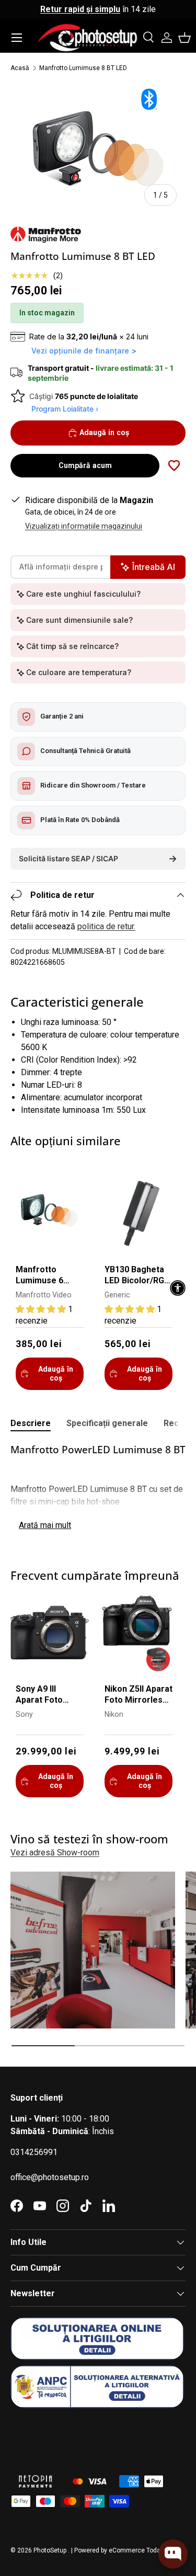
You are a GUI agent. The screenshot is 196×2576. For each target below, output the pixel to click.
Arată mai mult (45, 1525)
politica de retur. (106, 926)
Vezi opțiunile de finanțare (80, 351)
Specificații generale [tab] (107, 1423)
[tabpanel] (98, 1489)
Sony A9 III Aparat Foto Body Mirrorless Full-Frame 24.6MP (48, 1695)
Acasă (20, 68)
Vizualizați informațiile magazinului (84, 526)
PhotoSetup (50, 2550)
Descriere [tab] (31, 1423)
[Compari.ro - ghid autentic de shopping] (63, 2435)
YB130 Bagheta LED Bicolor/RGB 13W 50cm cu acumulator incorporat (137, 1276)
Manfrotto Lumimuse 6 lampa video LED (48, 1276)
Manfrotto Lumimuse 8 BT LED (83, 68)
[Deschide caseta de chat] (173, 2554)
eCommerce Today (136, 2550)
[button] (185, 38)
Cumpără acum (85, 465)
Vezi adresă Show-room (55, 1853)
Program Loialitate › (65, 409)
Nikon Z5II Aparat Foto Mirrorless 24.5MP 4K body (139, 1695)
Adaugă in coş (104, 432)
